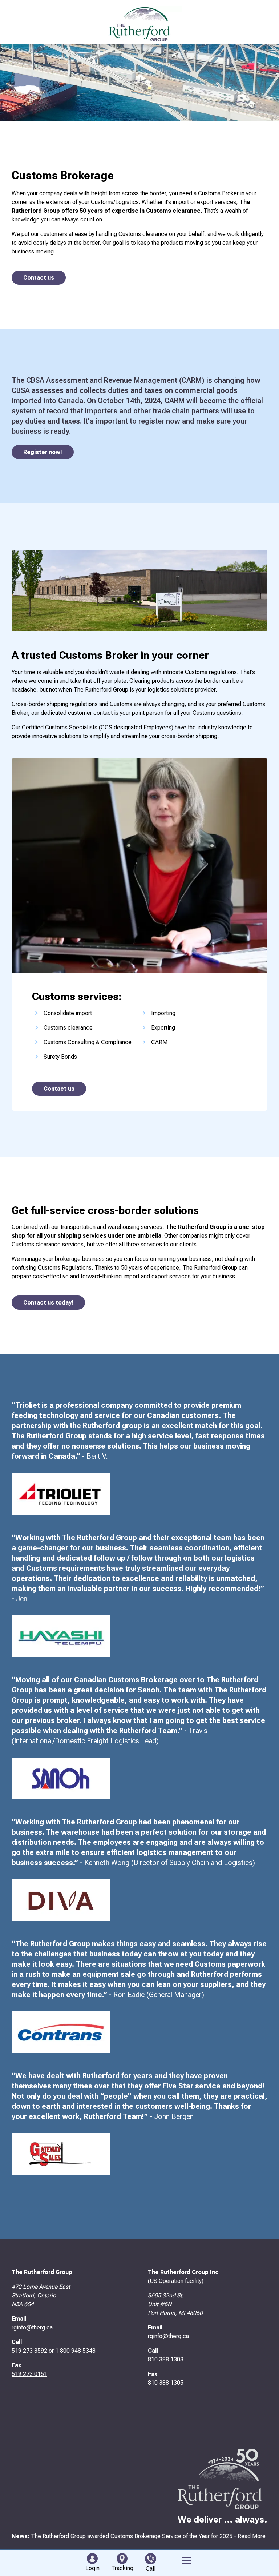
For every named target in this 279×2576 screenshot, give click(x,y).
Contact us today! (48, 1303)
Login (92, 2568)
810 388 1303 (166, 2359)
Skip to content (19, 51)
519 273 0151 (29, 2374)
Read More (252, 2536)
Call (151, 2569)
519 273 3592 (29, 2351)
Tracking (122, 2568)
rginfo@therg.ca (32, 2327)
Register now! (43, 452)
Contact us (39, 278)
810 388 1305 (166, 2383)
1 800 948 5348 (75, 2351)
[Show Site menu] (187, 2560)
